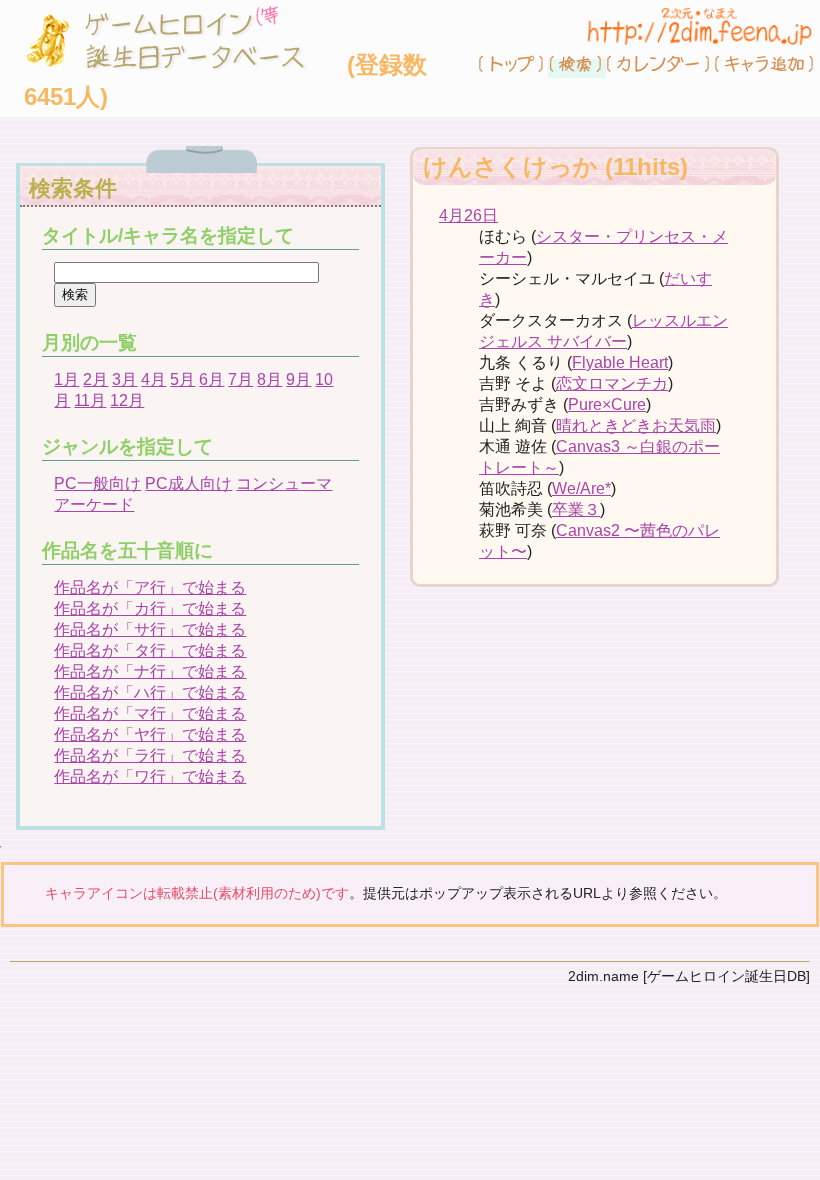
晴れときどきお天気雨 (636, 425)
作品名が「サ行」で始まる (150, 629)
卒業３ (576, 509)
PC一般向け (97, 483)
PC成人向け (188, 483)
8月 (269, 379)
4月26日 (468, 215)
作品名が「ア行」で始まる (150, 587)
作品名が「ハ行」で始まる (150, 692)
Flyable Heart (620, 362)
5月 (182, 379)
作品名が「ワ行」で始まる (150, 776)
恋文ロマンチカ (612, 383)
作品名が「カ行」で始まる (150, 608)
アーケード (94, 504)
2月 (95, 379)
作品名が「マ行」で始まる (150, 713)
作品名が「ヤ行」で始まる (150, 734)
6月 (211, 379)
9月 (298, 379)
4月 (153, 379)
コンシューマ (284, 483)
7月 (240, 379)
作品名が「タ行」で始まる (150, 650)
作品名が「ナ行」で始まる (150, 671)
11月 (90, 400)
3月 (124, 379)
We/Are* (581, 488)
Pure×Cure (607, 404)
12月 (127, 400)
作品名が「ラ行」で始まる (150, 755)
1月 (66, 379)
